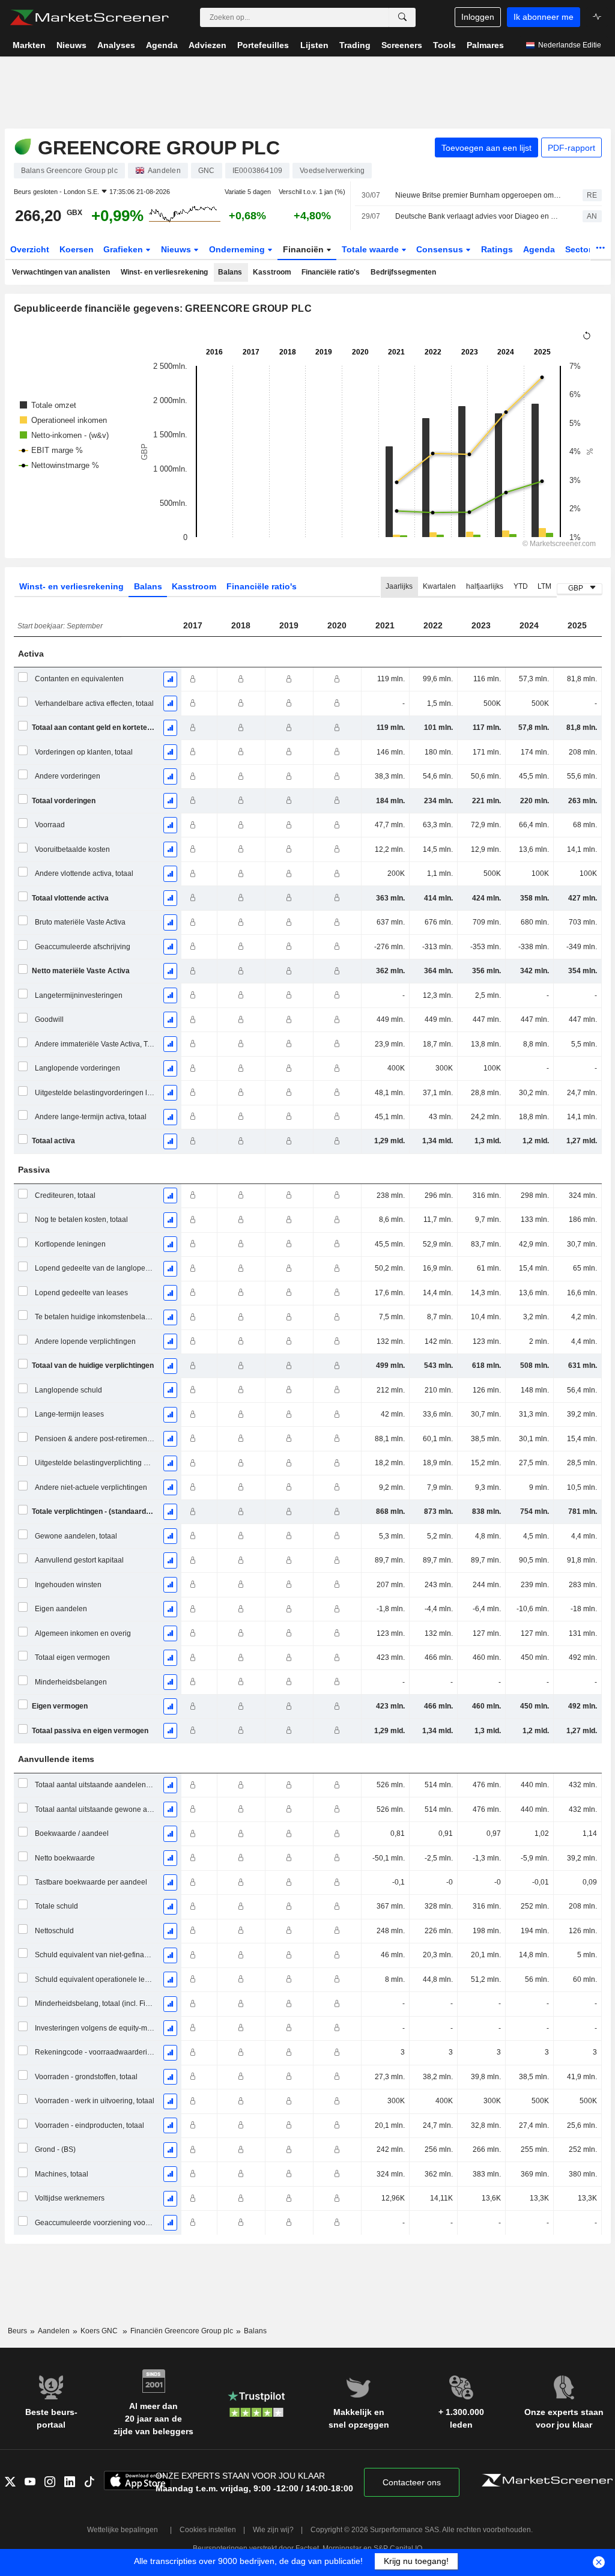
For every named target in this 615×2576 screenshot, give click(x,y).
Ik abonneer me (544, 17)
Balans (230, 272)
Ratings (497, 249)
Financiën (304, 249)
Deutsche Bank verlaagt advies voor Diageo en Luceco (478, 216)
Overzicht (30, 249)
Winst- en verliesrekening (164, 272)
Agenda (539, 249)
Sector (580, 249)
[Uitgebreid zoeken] (402, 17)
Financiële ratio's (331, 272)
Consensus (441, 249)
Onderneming (238, 249)
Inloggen (478, 17)
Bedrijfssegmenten (403, 272)
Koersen (77, 249)
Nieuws (177, 249)
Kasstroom (272, 272)
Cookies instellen (208, 2530)
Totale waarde (371, 249)
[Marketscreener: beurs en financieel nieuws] (89, 17)
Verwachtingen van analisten (61, 272)
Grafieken (124, 249)
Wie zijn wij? (273, 2530)
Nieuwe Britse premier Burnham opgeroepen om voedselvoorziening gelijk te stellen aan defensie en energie (478, 195)
